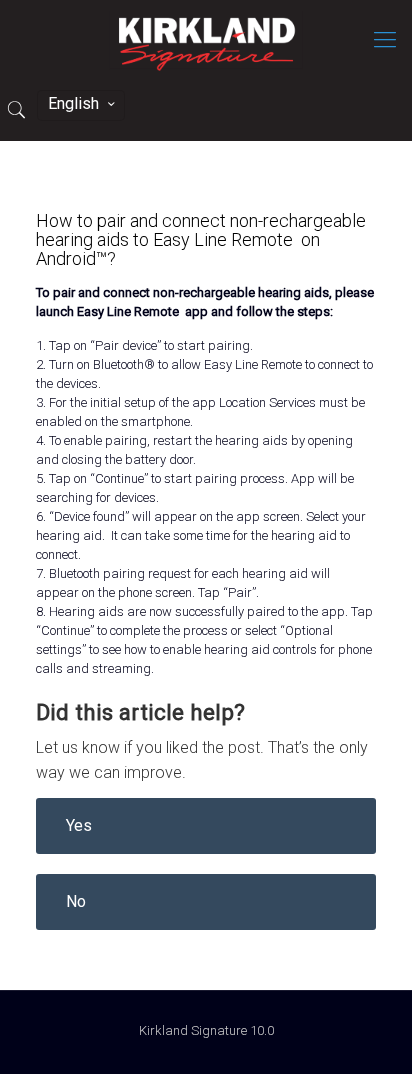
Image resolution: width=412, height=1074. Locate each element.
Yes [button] (79, 825)
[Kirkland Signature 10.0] (206, 40)
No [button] (76, 901)
